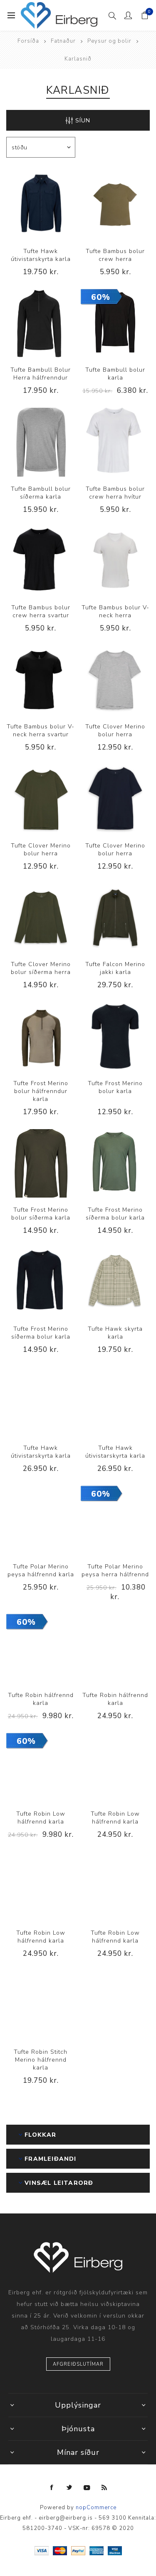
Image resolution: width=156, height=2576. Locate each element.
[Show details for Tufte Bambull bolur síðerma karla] (41, 442)
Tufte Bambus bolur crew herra (115, 255)
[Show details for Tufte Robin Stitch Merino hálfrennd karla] (41, 2005)
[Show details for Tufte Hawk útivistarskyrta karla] (41, 205)
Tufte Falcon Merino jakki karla (115, 968)
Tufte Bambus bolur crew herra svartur (41, 611)
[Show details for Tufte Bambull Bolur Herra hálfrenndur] (41, 324)
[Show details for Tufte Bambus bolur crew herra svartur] (41, 561)
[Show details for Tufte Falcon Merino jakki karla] (115, 918)
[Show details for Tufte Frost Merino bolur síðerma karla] (41, 1164)
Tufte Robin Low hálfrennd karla (41, 1818)
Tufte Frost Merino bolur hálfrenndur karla (41, 1091)
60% (101, 297)
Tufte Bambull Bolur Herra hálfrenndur (41, 374)
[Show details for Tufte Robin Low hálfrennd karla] (41, 1768)
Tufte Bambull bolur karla (115, 374)
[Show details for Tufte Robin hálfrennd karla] (41, 1648)
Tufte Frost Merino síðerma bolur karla (115, 1214)
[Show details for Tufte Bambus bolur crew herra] (115, 205)
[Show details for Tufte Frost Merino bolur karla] (115, 1037)
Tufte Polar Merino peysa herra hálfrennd (115, 1570)
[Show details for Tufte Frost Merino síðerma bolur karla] (115, 1164)
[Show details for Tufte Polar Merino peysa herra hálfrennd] (115, 1520)
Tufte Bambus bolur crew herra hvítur (115, 493)
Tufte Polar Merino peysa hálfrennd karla (41, 1570)
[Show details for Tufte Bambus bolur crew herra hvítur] (115, 442)
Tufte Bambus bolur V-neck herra (115, 611)
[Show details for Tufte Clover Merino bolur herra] (115, 680)
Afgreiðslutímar (78, 2364)
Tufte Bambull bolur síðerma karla (41, 493)
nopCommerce (96, 2508)
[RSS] (104, 2488)
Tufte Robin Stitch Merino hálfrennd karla (41, 2060)
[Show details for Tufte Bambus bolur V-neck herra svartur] (41, 680)
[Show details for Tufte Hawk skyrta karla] (115, 1282)
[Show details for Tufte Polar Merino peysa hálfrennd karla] (41, 1520)
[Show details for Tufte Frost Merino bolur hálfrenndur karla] (41, 1037)
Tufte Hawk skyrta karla (115, 1333)
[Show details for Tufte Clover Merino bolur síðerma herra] (41, 918)
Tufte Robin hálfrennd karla (41, 1699)
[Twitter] (69, 2488)
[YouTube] (87, 2488)
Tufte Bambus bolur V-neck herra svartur (41, 730)
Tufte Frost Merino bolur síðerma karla (41, 1214)
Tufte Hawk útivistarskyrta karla (41, 255)
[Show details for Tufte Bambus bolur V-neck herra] (115, 561)
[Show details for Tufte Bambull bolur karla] (115, 324)
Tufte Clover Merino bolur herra (115, 730)
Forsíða (28, 41)
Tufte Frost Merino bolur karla (115, 1087)
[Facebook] (52, 2488)
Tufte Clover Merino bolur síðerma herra (41, 968)
